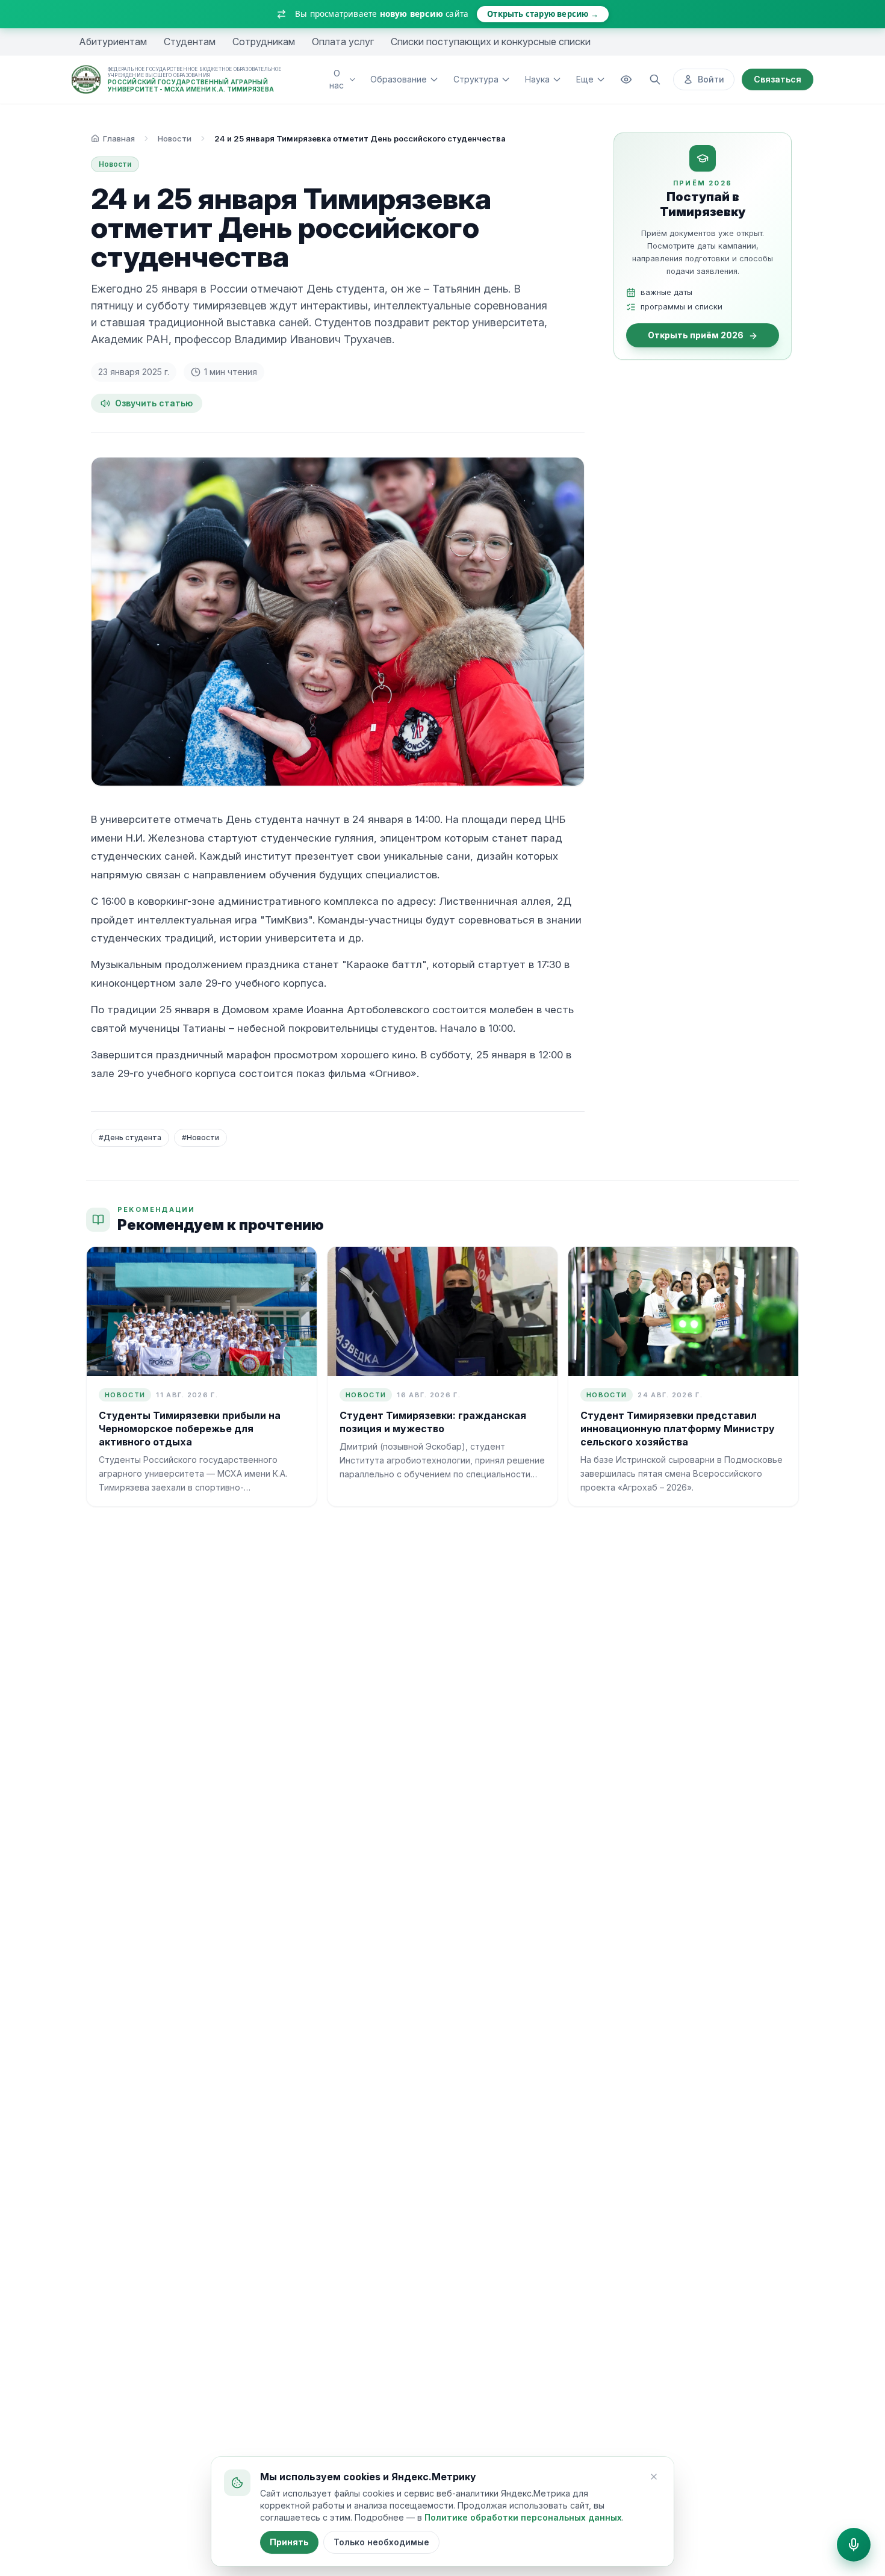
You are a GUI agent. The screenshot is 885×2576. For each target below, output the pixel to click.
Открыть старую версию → (543, 14)
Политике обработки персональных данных (523, 2517)
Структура (476, 79)
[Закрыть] (654, 2477)
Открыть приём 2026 (696, 336)
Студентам (190, 42)
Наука (537, 79)
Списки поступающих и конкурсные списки (491, 42)
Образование (399, 79)
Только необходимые (381, 2542)
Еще (585, 79)
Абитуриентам (113, 42)
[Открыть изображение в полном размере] (338, 622)
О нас (337, 79)
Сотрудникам (264, 42)
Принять (289, 2542)
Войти (711, 79)
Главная (119, 138)
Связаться (778, 79)
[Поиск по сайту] (655, 79)
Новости (175, 138)
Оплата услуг (343, 42)
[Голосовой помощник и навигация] (854, 2545)
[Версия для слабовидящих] (626, 79)
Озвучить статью (154, 403)
